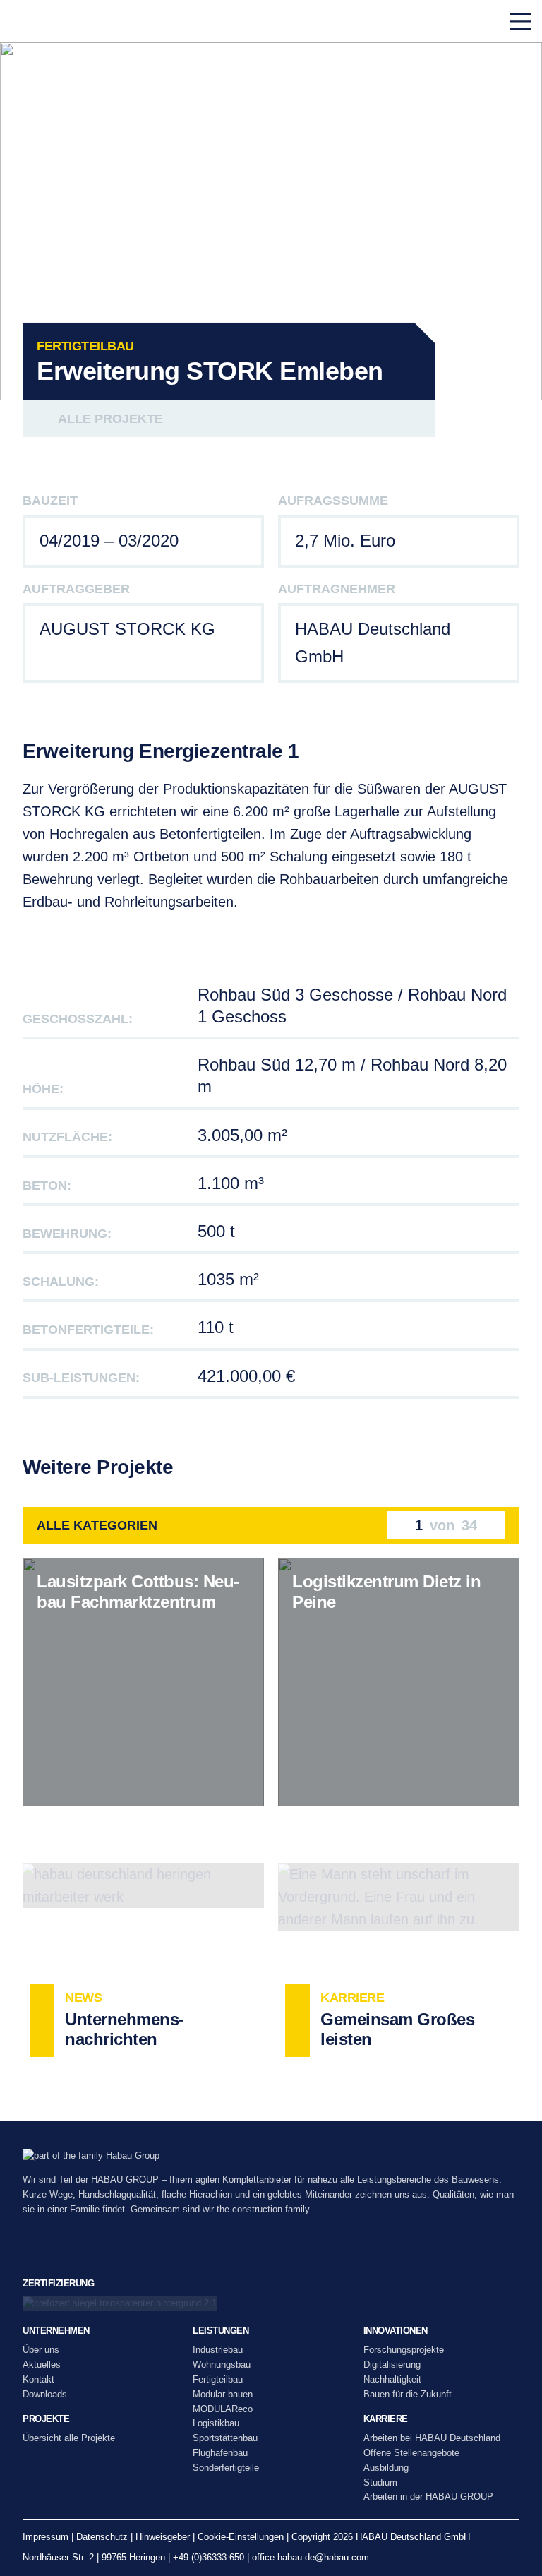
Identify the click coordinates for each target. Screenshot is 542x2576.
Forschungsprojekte (404, 2350)
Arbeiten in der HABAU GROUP (428, 2497)
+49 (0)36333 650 (209, 2557)
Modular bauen (223, 2394)
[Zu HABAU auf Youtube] (126, 2251)
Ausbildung (386, 2468)
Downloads (45, 2394)
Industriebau (218, 2350)
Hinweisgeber (163, 2537)
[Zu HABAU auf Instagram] (64, 2251)
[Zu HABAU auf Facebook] (95, 2251)
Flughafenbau (220, 2453)
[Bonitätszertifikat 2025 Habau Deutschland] (271, 2304)
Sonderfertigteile (226, 2468)
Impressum (46, 2537)
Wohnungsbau (222, 2365)
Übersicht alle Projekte (69, 2438)
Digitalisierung (392, 2365)
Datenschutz (102, 2537)
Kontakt (38, 2379)
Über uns (41, 2350)
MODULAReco (223, 2409)
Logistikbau (216, 2423)
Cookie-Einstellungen (241, 2537)
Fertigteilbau (218, 2379)
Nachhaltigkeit (392, 2379)
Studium (380, 2482)
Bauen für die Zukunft (408, 2394)
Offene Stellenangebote (411, 2453)
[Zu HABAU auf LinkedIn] (33, 2251)
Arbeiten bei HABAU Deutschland (432, 2438)
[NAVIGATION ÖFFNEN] (521, 21)
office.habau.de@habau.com (311, 2557)
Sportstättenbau (225, 2438)
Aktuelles (42, 2365)
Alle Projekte (110, 419)
